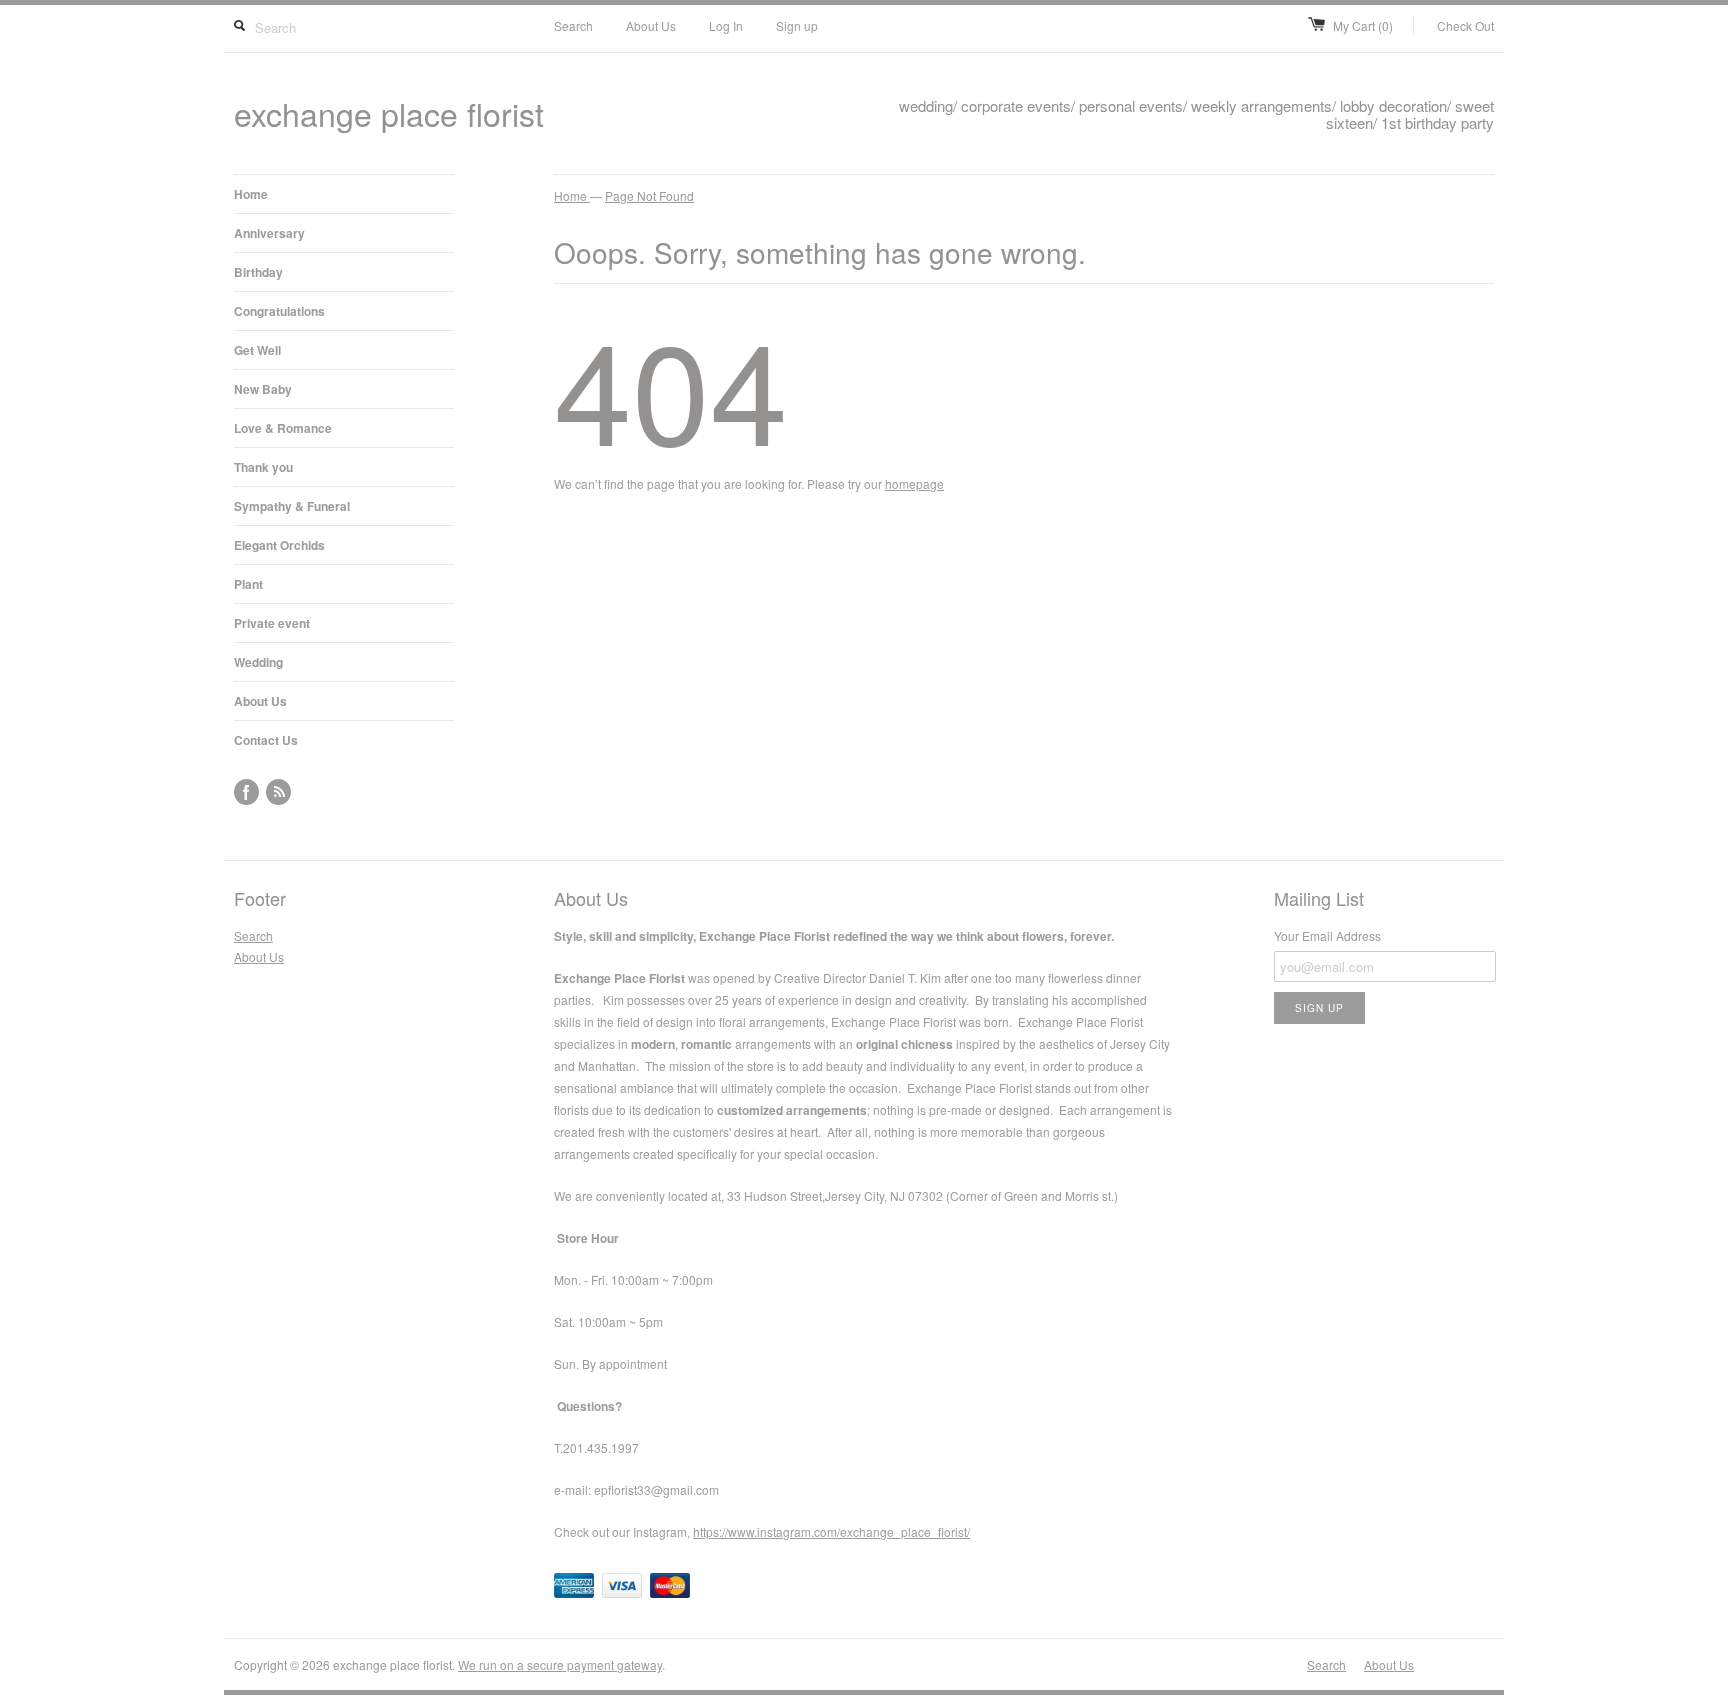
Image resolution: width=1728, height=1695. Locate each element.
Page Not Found (649, 195)
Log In (726, 25)
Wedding (258, 662)
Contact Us (266, 740)
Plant (248, 584)
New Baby (263, 389)
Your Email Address (1327, 935)
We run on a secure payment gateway (560, 1664)
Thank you (263, 467)
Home (251, 194)
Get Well (257, 350)
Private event (272, 623)
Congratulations (279, 311)
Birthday (258, 272)
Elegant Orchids (279, 545)
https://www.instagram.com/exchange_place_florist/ (831, 1531)
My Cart (1363, 25)
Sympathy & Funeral (292, 506)
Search (573, 25)
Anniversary (269, 233)
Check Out (1465, 25)
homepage (914, 483)
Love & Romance (283, 428)
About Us (651, 25)
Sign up (797, 25)
